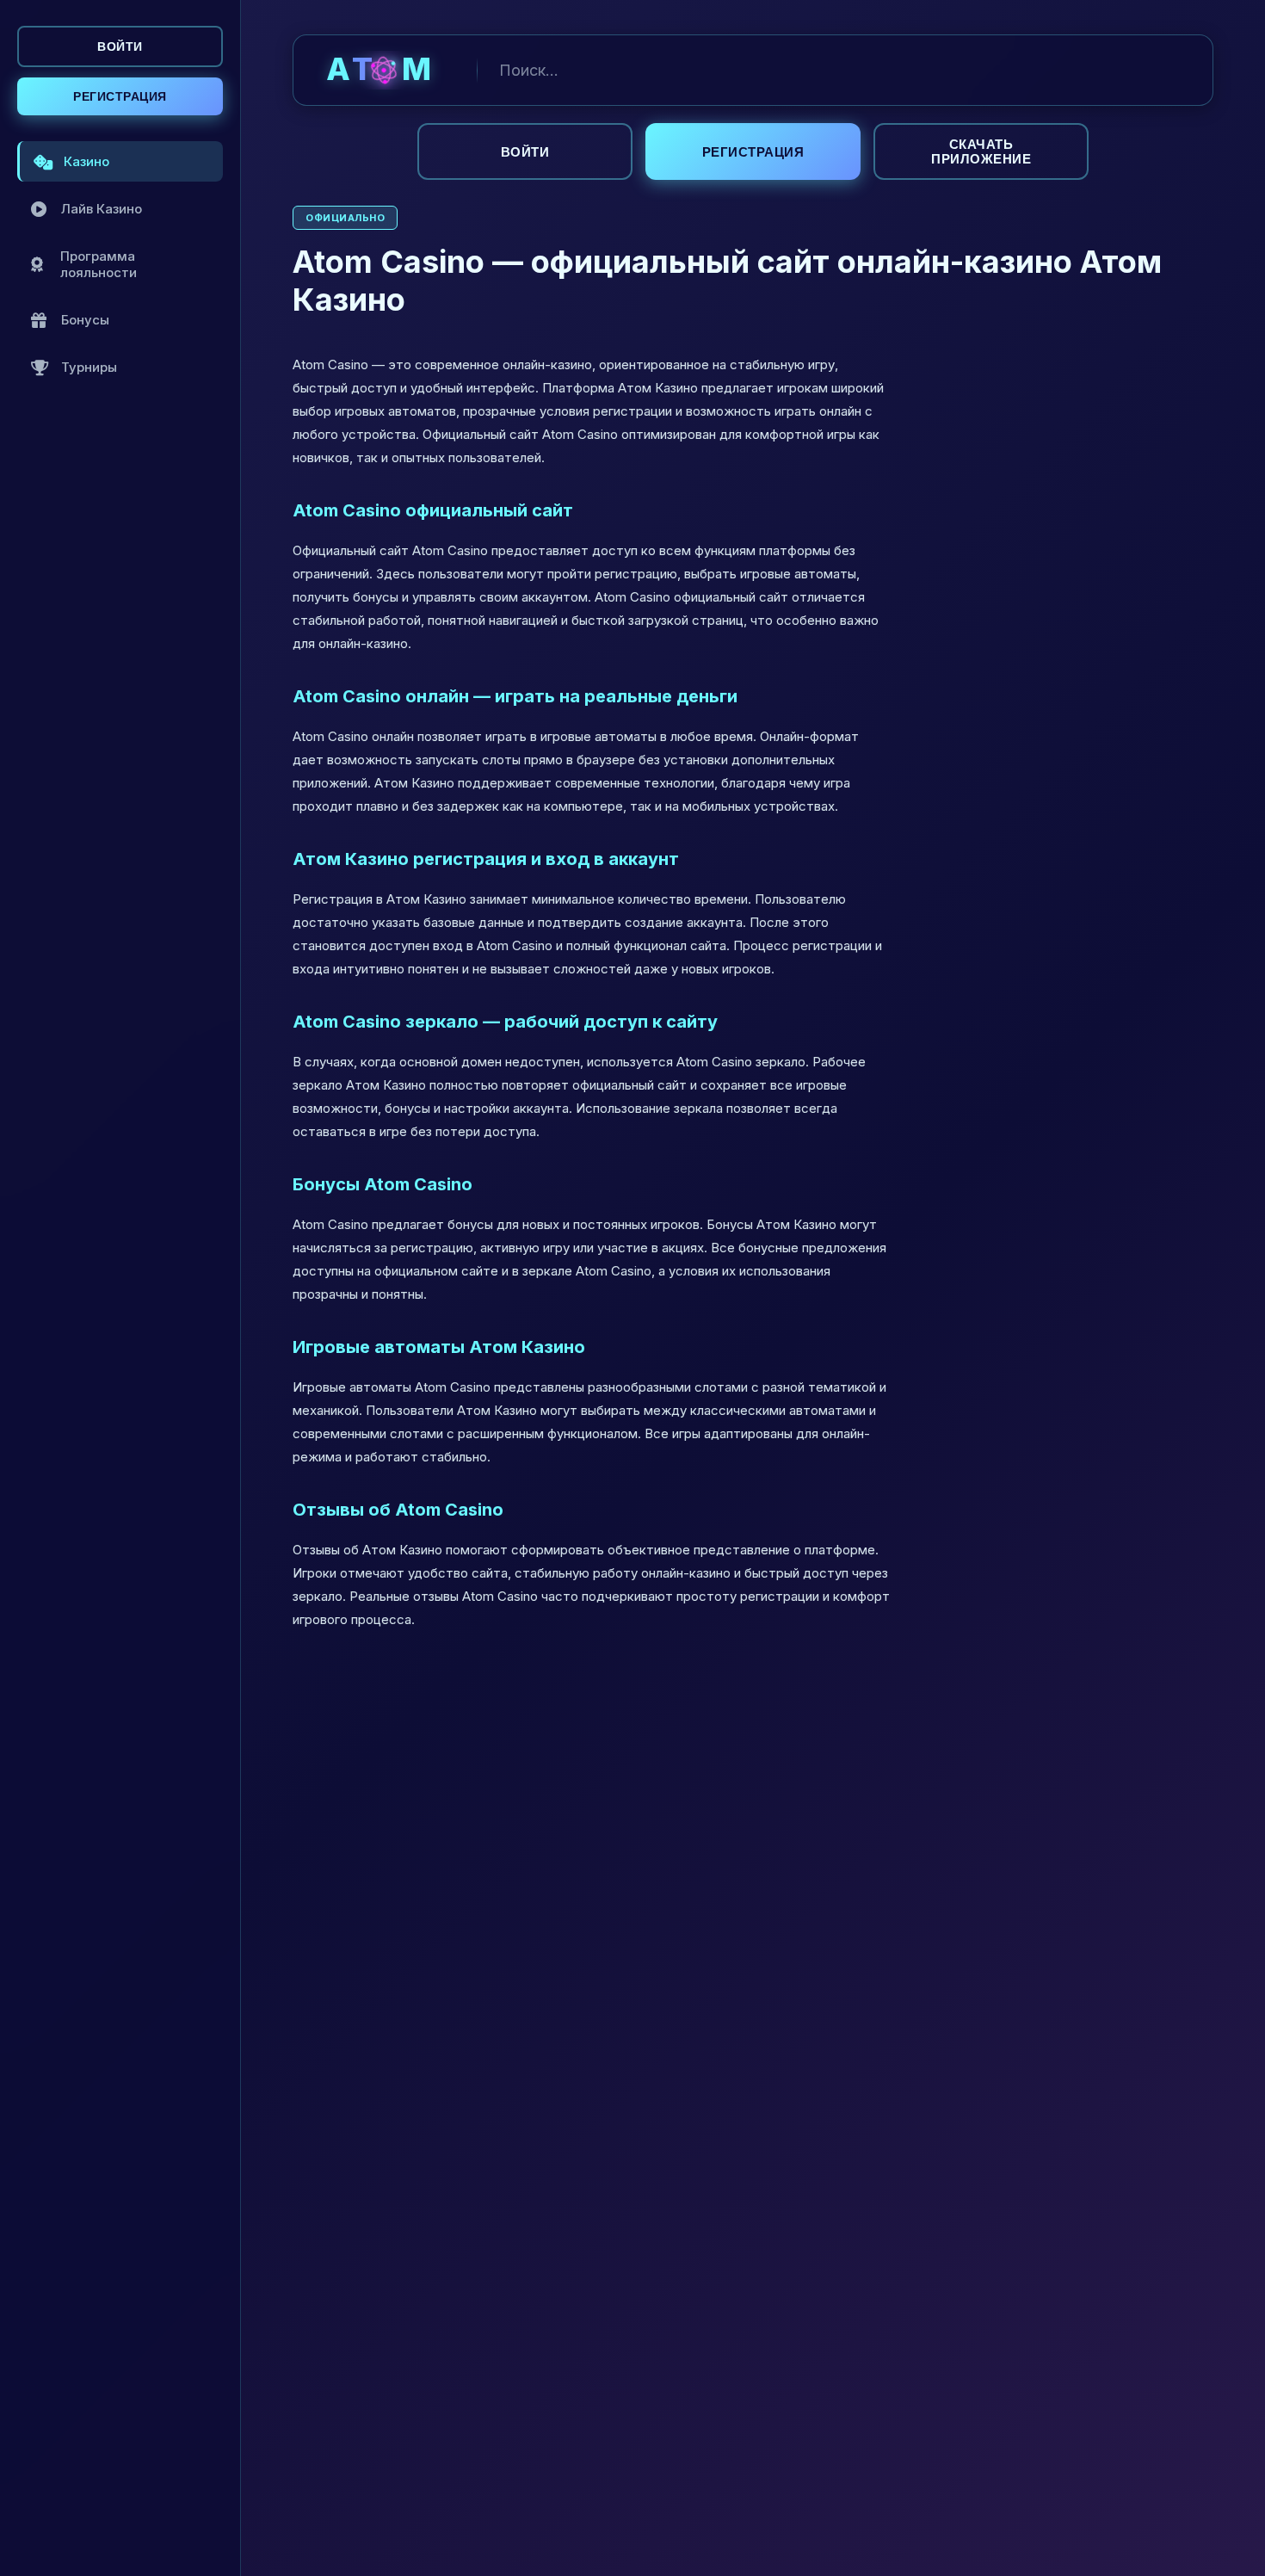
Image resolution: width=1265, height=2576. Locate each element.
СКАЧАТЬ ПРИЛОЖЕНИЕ (981, 151)
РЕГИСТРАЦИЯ (120, 96)
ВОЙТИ (120, 46)
